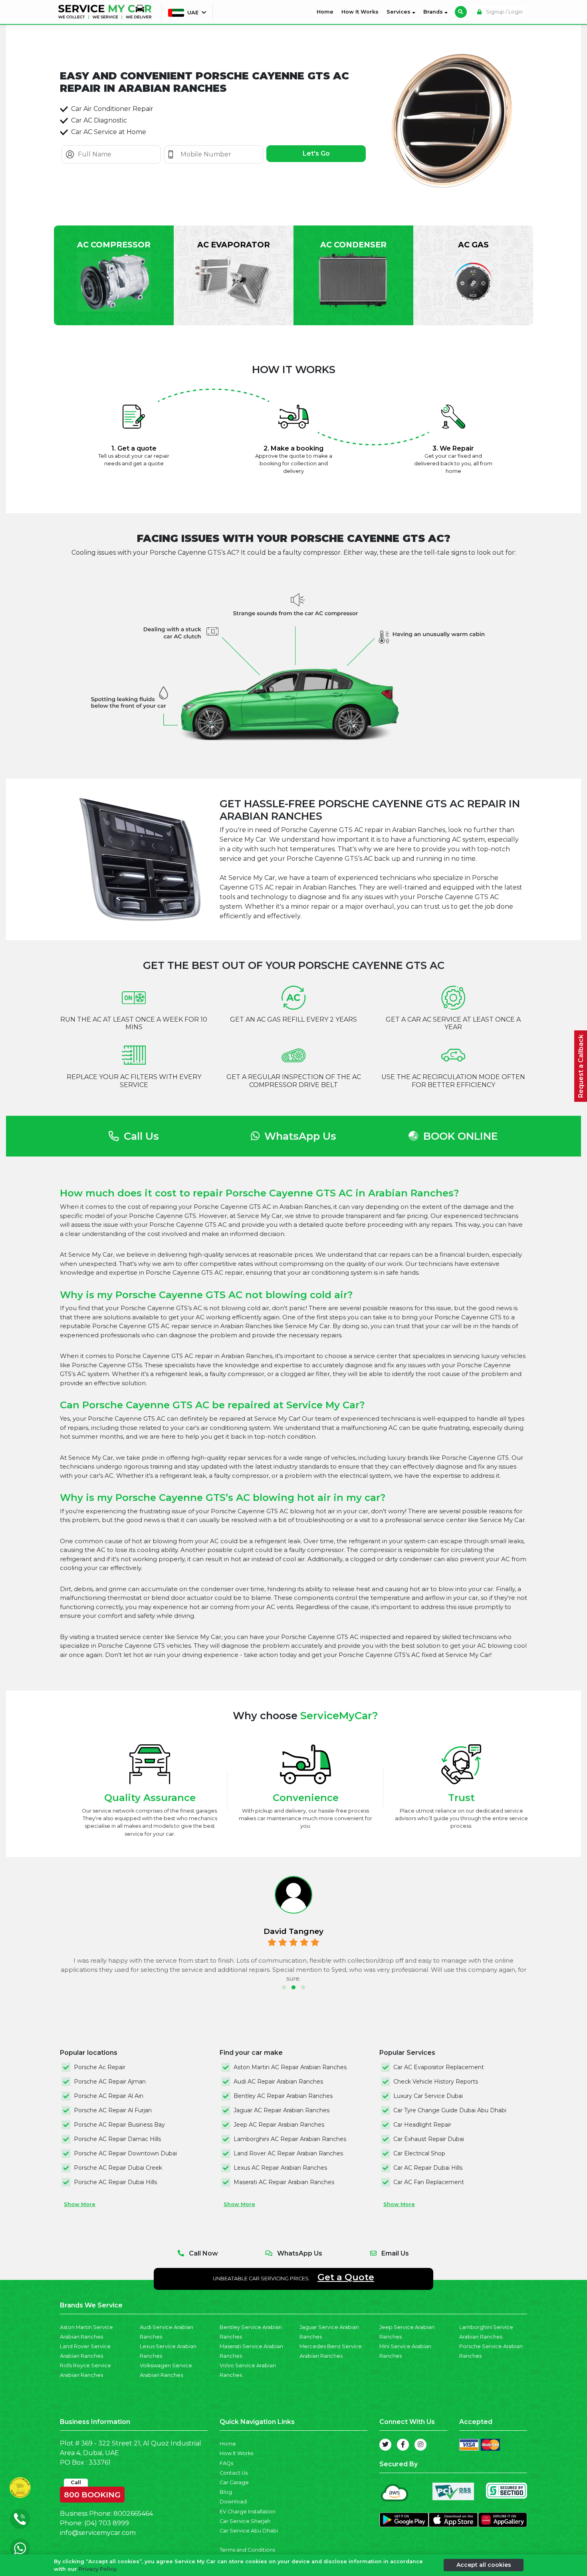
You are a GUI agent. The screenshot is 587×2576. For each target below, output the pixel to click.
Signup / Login (504, 12)
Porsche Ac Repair (100, 2067)
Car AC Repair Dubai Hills (428, 2168)
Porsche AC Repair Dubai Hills (115, 2182)
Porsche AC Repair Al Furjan (113, 2110)
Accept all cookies (484, 2565)
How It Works (360, 12)
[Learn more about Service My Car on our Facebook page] (403, 2445)
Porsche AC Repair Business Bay (119, 2125)
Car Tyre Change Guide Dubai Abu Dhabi (450, 2110)
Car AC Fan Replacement (429, 2182)
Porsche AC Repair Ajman (110, 2082)
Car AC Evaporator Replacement (439, 2067)
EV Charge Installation (248, 2512)
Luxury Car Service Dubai (428, 2096)
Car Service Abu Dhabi (249, 2531)
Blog (226, 2492)
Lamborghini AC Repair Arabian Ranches (290, 2139)
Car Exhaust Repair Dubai (429, 2139)
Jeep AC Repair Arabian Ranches (279, 2125)
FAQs (226, 2463)
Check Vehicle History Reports (436, 2082)
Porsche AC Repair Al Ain (109, 2096)
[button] (284, 1987)
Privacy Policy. (98, 2569)
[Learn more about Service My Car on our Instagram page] (420, 2445)
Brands (434, 12)
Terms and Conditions (247, 2550)
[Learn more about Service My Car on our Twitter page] (385, 2445)
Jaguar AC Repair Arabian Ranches (282, 2110)
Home (327, 12)
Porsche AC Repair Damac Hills (117, 2139)
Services (399, 12)
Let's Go (316, 153)
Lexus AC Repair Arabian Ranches (280, 2168)
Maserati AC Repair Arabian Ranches (284, 2182)
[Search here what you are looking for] (461, 12)
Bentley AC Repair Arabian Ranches (283, 2096)
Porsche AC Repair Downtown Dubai (125, 2153)
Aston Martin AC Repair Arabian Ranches (290, 2067)
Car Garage (234, 2482)
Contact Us (234, 2473)
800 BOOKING (92, 2493)
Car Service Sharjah (245, 2521)
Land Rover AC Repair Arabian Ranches (288, 2153)
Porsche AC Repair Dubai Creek (118, 2168)
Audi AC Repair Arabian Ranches (278, 2082)
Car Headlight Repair (422, 2125)
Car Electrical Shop (419, 2153)
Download (233, 2502)
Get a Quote (346, 2277)
